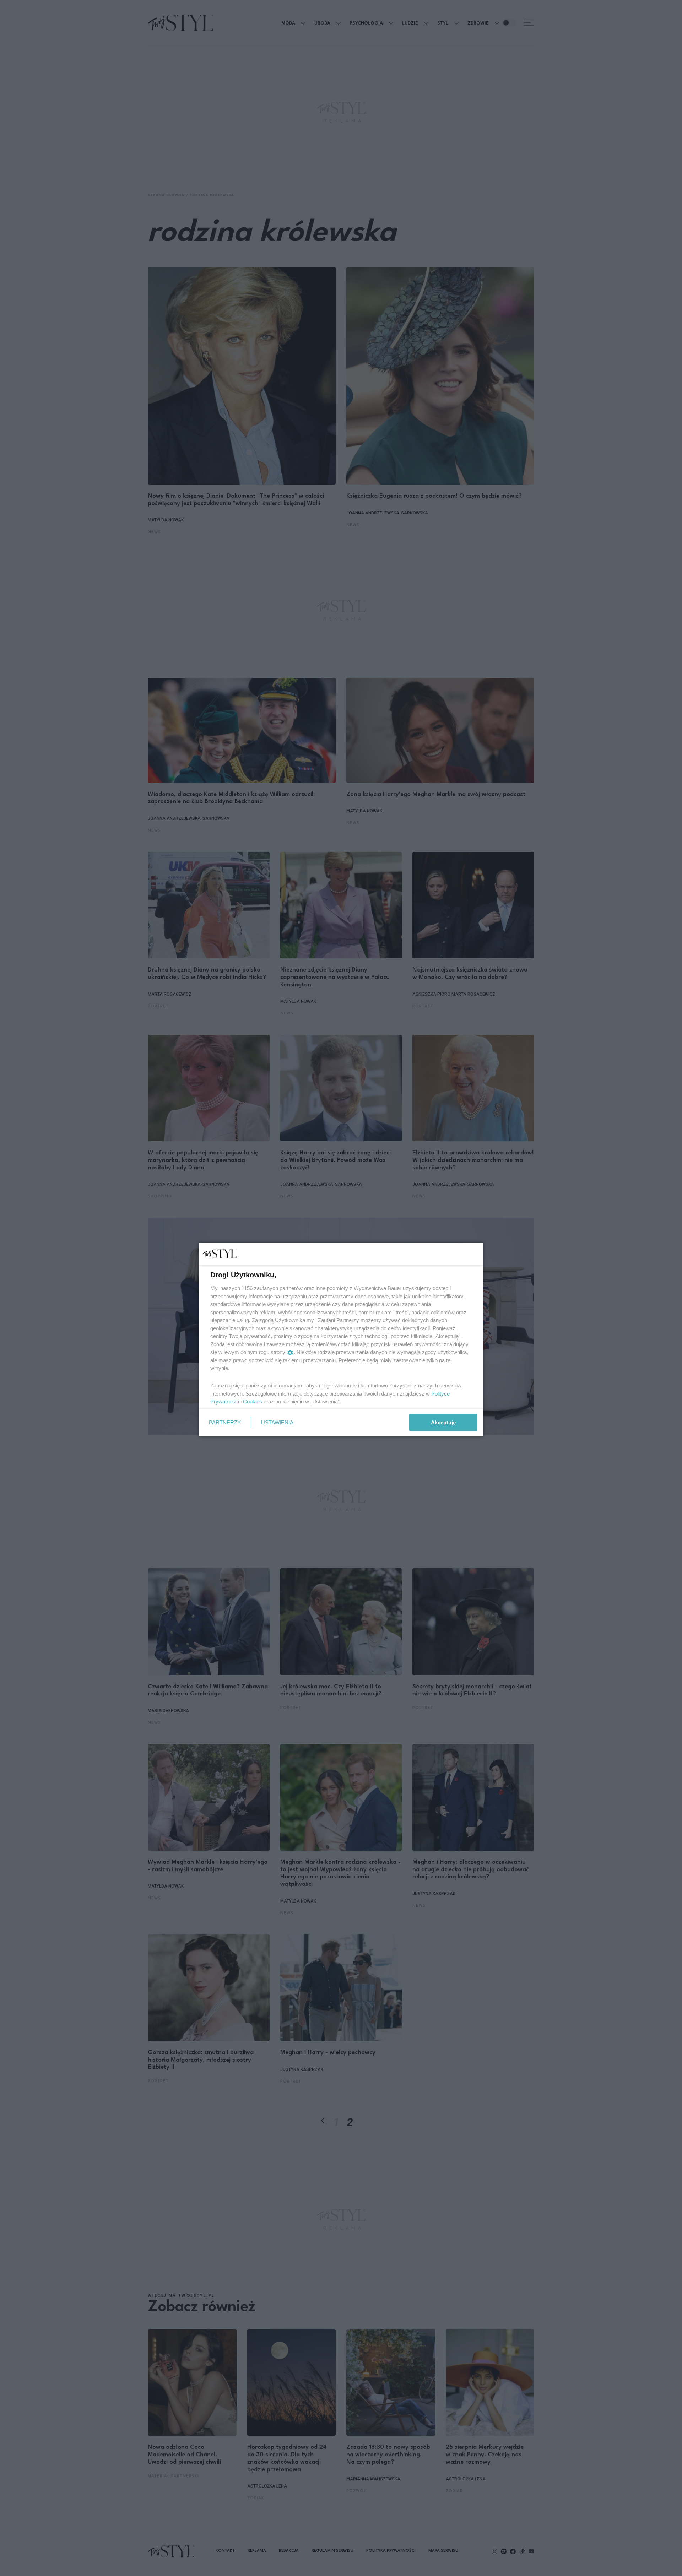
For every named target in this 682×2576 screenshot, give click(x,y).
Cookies (253, 1401)
